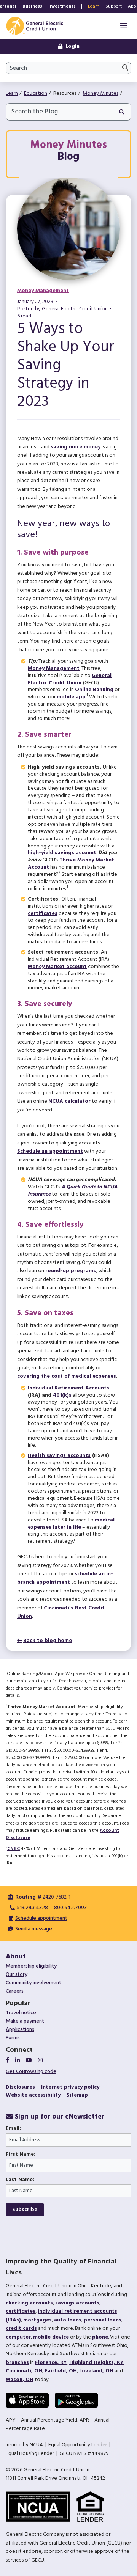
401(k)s (62, 1395)
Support (114, 6)
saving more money (76, 447)
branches (17, 2363)
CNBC (14, 1849)
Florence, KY (51, 2363)
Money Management (43, 291)
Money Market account (57, 967)
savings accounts (77, 2303)
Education (36, 94)
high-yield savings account (62, 853)
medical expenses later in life (71, 1524)
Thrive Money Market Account (71, 864)
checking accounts (29, 2303)
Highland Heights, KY (96, 2363)
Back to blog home (48, 1641)
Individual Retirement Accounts (68, 1388)
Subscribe (25, 2210)
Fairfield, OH (61, 2371)
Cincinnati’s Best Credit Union (61, 1612)
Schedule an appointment (50, 1151)
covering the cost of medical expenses (67, 1376)
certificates (43, 914)
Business (32, 6)
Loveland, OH (96, 2371)
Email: (13, 2129)
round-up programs (71, 1271)
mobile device (51, 2337)
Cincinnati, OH (24, 2371)
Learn (94, 6)
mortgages (37, 2320)
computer (18, 2337)
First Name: (21, 2155)
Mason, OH (20, 2380)
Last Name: (20, 2180)
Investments (62, 6)
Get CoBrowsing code (31, 2072)
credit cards (21, 2328)
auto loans (68, 2320)
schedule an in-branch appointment (65, 1578)
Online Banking (94, 690)
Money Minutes (100, 94)
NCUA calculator (69, 1101)
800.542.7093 (70, 1908)
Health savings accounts (59, 1456)
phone (100, 2337)
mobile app (71, 697)
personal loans (103, 2320)
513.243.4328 (32, 1908)
